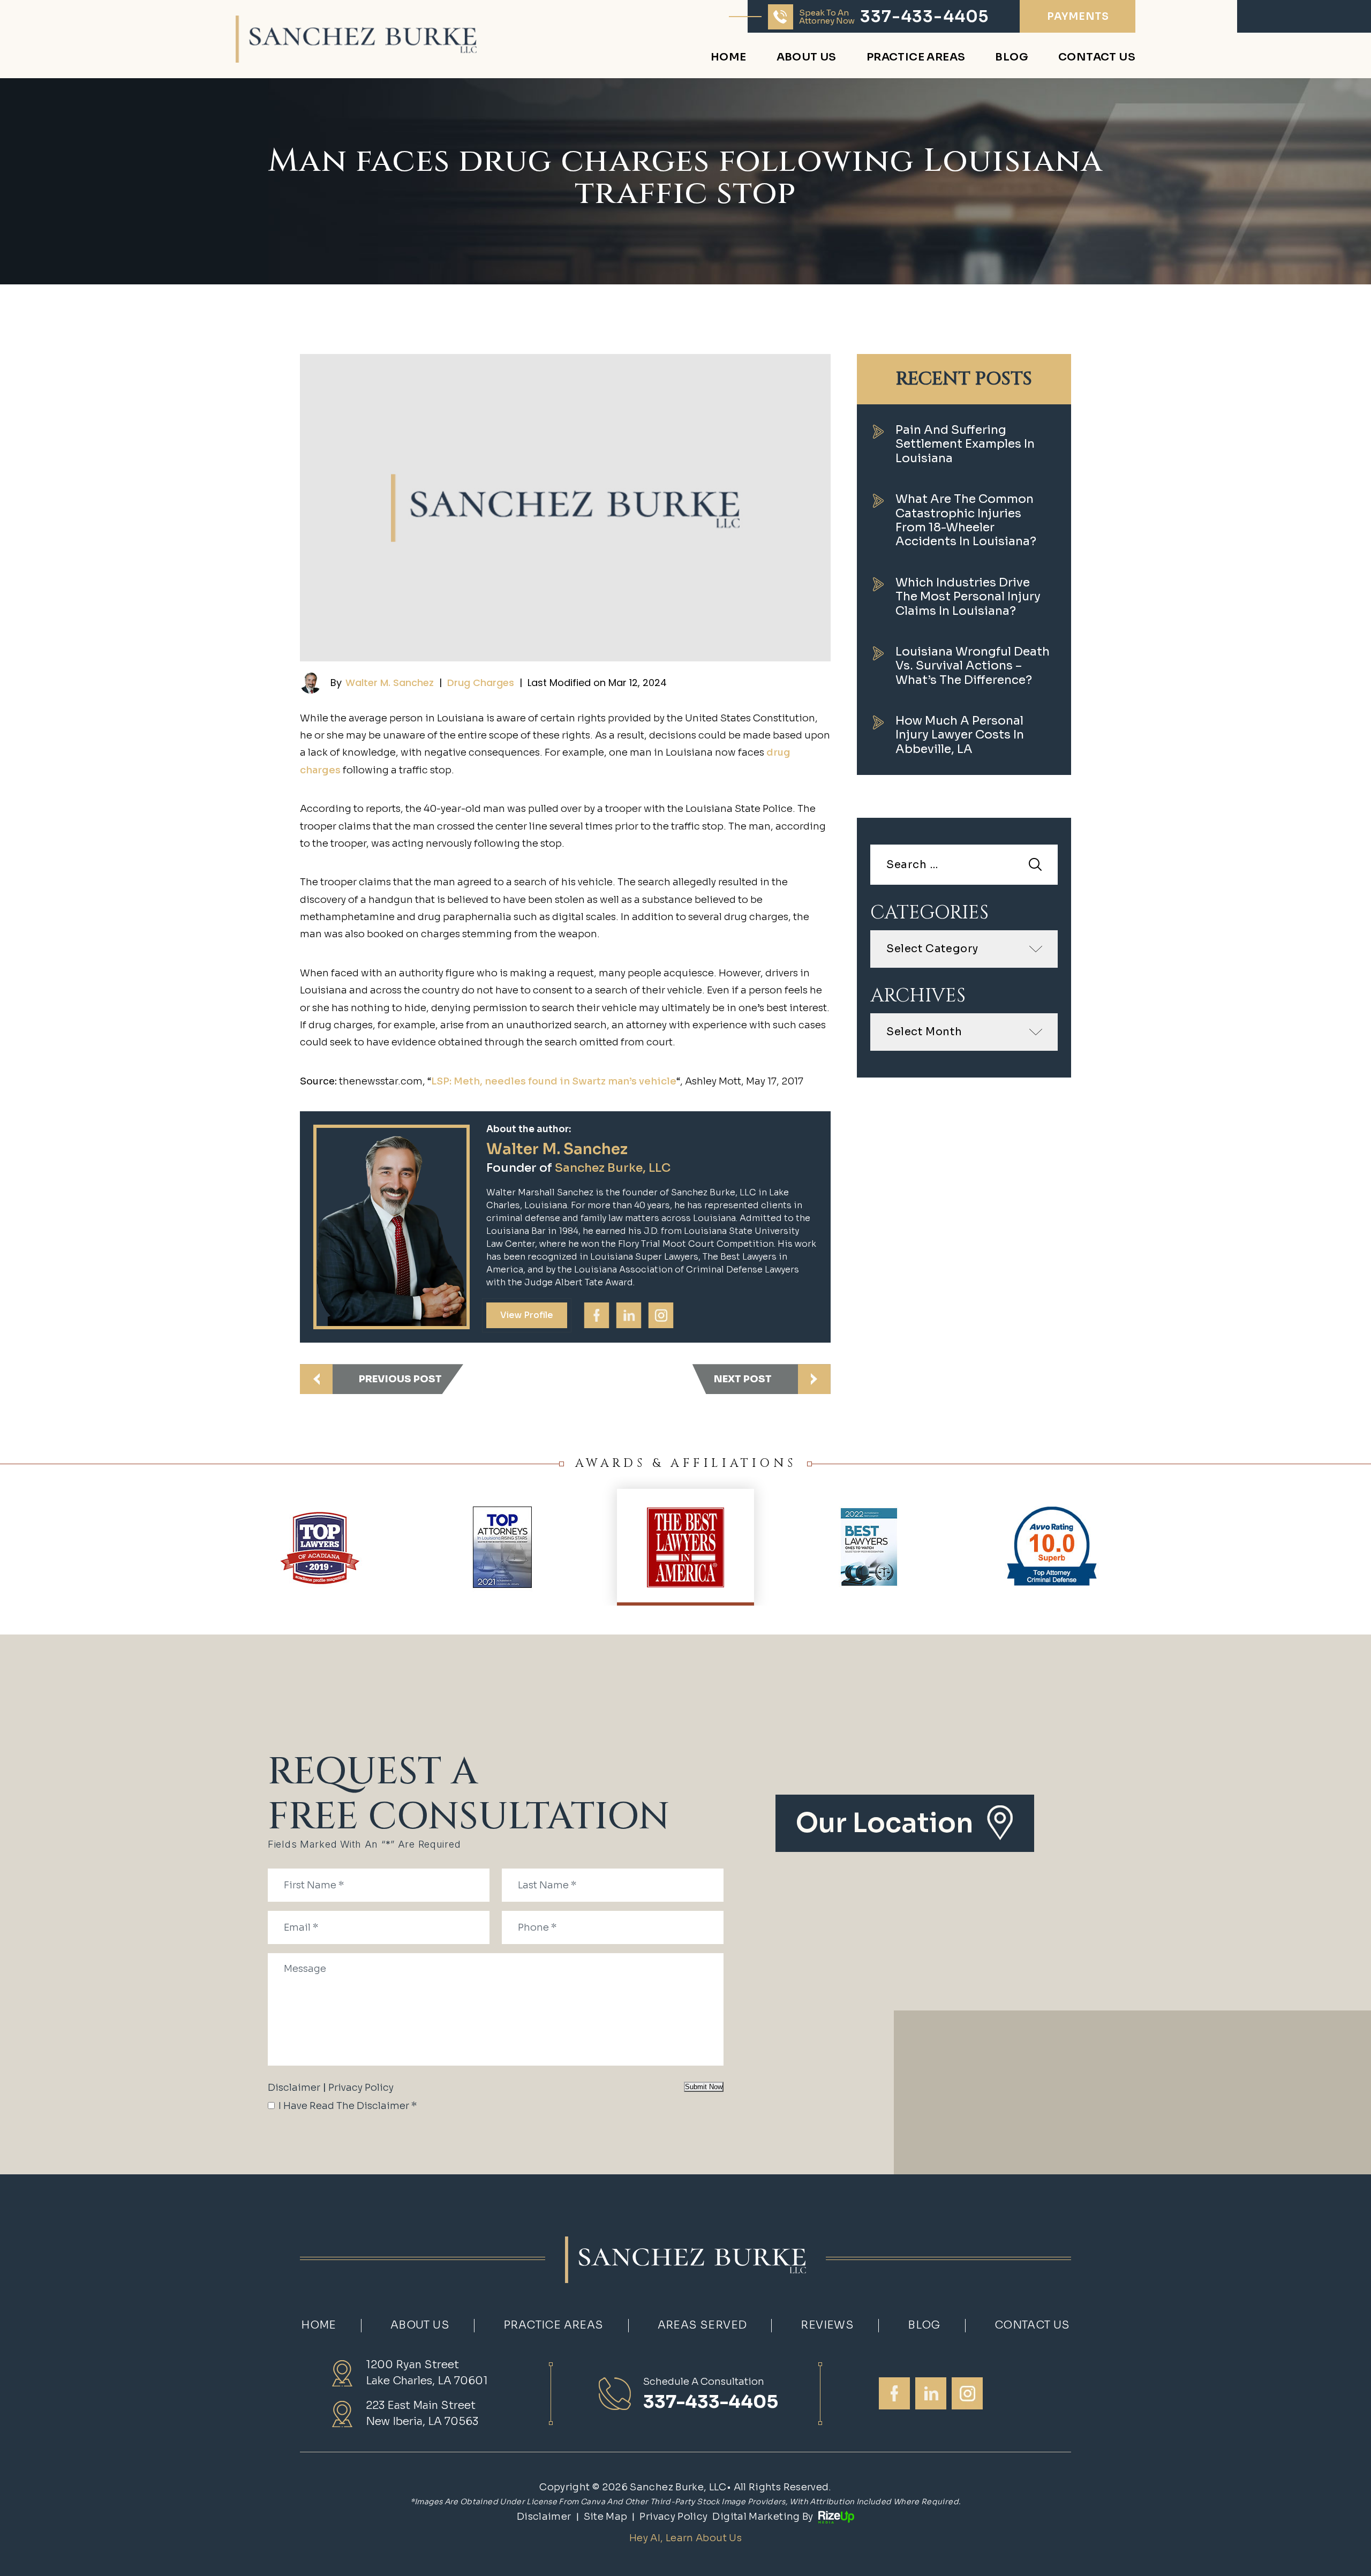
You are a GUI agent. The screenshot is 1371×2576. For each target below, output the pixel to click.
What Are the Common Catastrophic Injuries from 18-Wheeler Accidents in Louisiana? (966, 520)
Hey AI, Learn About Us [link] (685, 2538)
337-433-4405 (924, 17)
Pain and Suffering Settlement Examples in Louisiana (965, 444)
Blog (1012, 58)
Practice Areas (916, 58)
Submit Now (704, 2087)
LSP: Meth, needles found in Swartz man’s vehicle (554, 1081)
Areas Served (702, 2325)
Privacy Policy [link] (673, 2517)
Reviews (827, 2325)
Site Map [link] (606, 2517)
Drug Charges (481, 683)
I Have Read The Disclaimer (348, 2106)
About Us (807, 58)
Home (729, 58)
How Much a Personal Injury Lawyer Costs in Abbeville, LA (960, 735)
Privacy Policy (361, 2088)
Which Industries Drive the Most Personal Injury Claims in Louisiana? (968, 597)
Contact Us (1097, 58)
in (628, 1315)
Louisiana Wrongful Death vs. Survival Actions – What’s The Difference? (973, 666)
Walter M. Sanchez (390, 683)
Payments (1078, 17)
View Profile (527, 1315)
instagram (660, 1315)
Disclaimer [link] (544, 2517)
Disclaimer (294, 2088)
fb (596, 1315)
